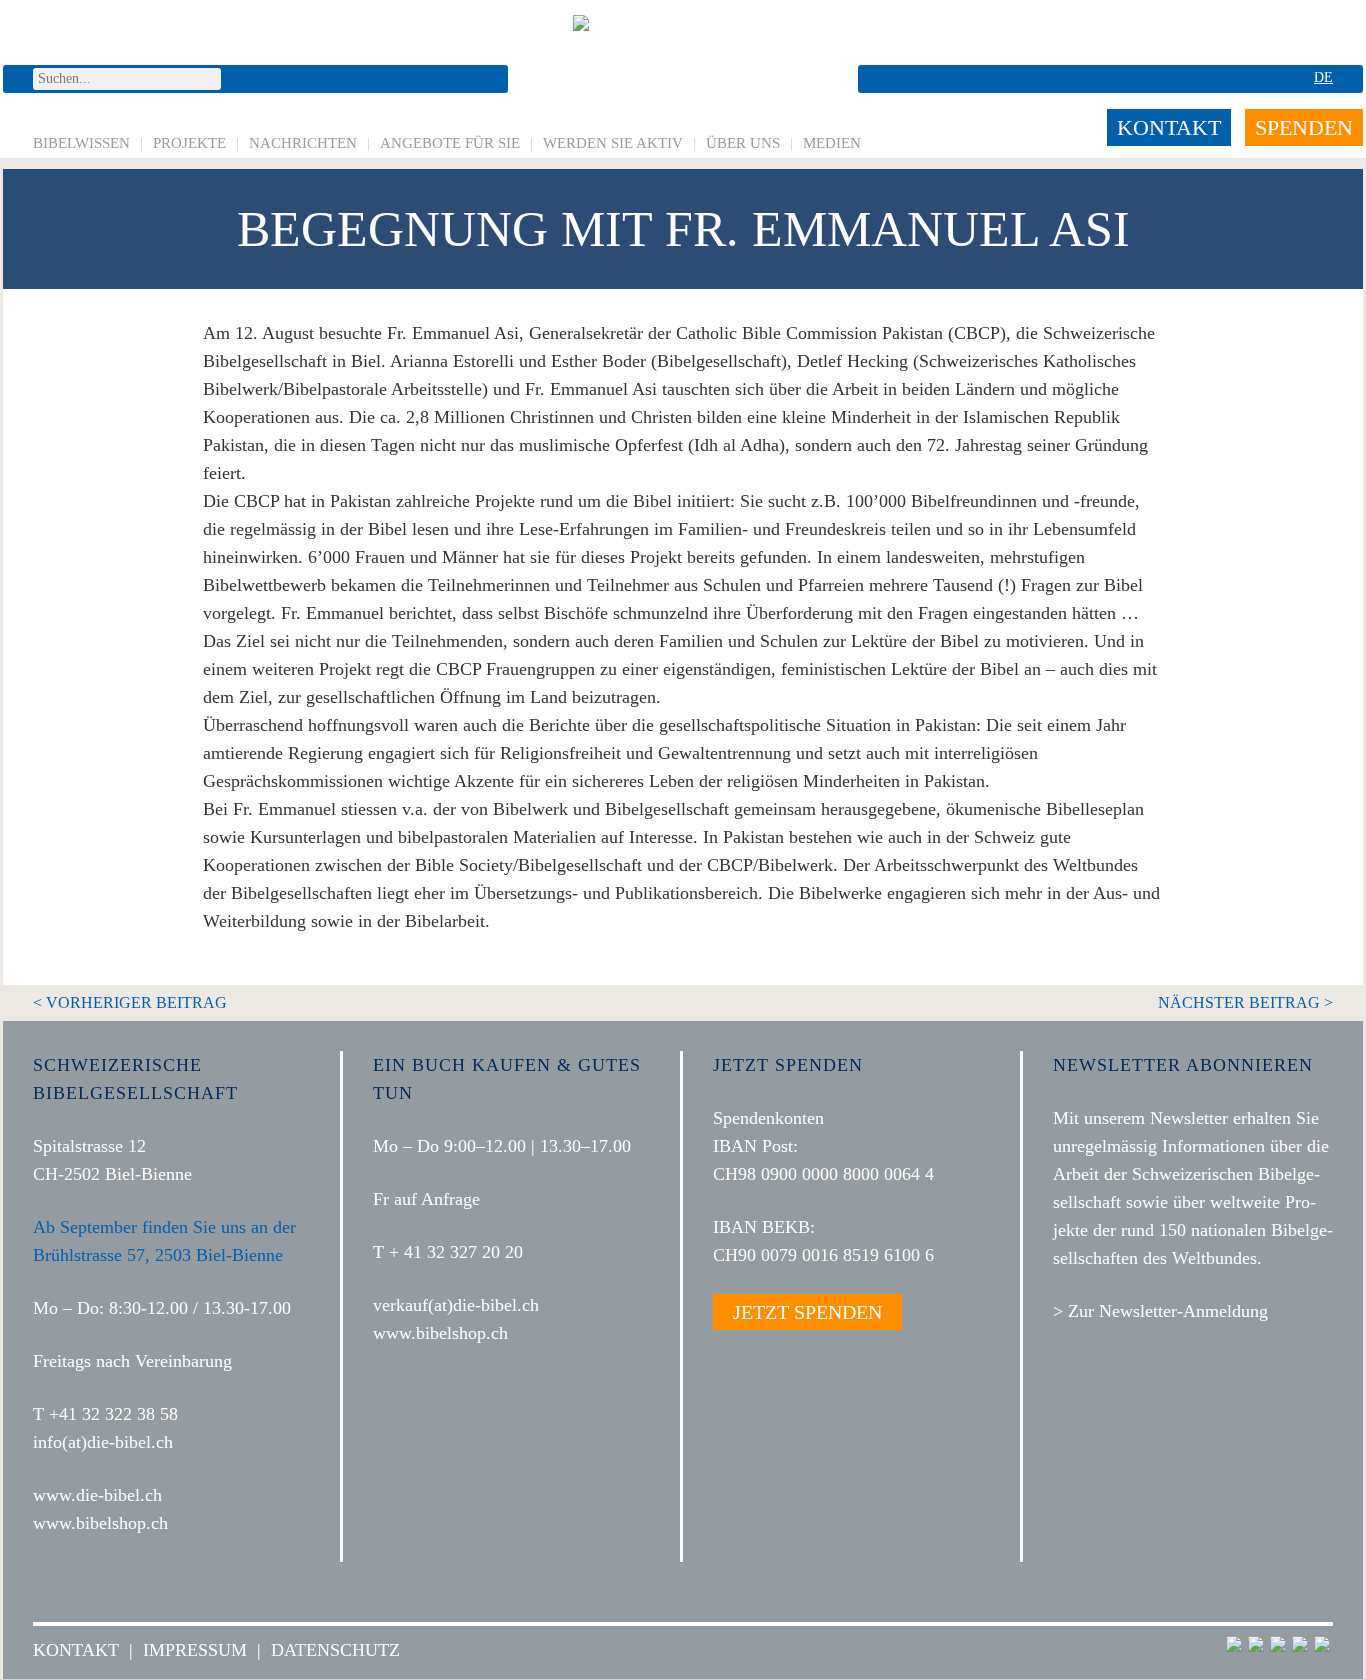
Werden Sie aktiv (613, 143)
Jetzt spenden (807, 1312)
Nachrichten (303, 143)
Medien (832, 143)
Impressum (195, 1650)
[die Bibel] (683, 65)
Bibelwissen (81, 143)
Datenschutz (335, 1650)
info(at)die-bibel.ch (103, 1442)
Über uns (743, 143)
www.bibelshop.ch (100, 1523)
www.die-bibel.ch (97, 1495)
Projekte (189, 143)
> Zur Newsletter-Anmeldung (1160, 1311)
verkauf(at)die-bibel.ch (456, 1305)
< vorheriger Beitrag (130, 1002)
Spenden (1304, 127)
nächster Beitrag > (1245, 1002)
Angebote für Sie (450, 143)
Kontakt (1169, 127)
